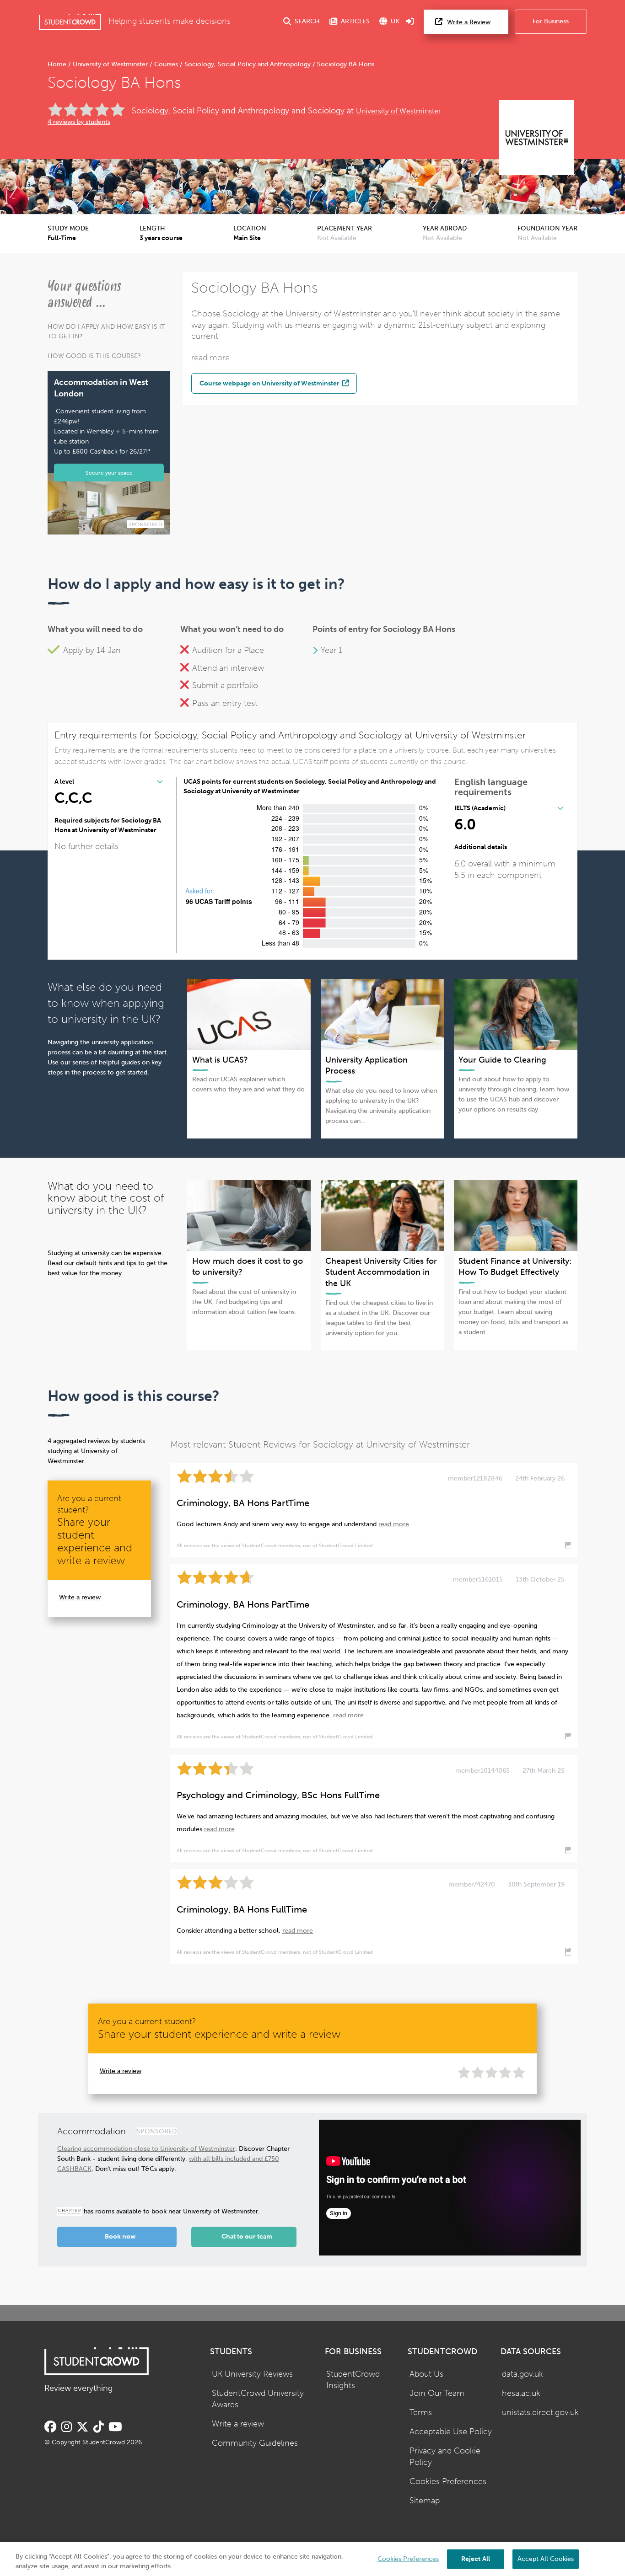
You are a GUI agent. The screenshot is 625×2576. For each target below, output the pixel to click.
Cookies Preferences (448, 2482)
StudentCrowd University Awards (258, 2399)
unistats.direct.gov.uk (540, 2413)
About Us (426, 2374)
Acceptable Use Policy (451, 2432)
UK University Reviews (252, 2374)
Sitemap (425, 2501)
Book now (120, 2237)
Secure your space (109, 473)
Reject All (476, 2558)
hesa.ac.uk (521, 2393)
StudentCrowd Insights (353, 2380)
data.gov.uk (523, 2374)
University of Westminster (110, 64)
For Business (551, 21)
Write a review (80, 1597)
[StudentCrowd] (70, 22)
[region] (312, 2559)
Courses (166, 64)
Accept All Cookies (546, 2558)
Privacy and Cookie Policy (445, 2457)
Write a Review (469, 22)
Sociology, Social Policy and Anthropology (248, 64)
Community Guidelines (255, 2443)
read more (210, 358)
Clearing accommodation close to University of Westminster (146, 2149)
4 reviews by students (79, 122)
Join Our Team (437, 2393)
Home (58, 64)
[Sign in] (410, 22)
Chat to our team (247, 2237)
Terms (421, 2413)
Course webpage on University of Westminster (270, 383)
